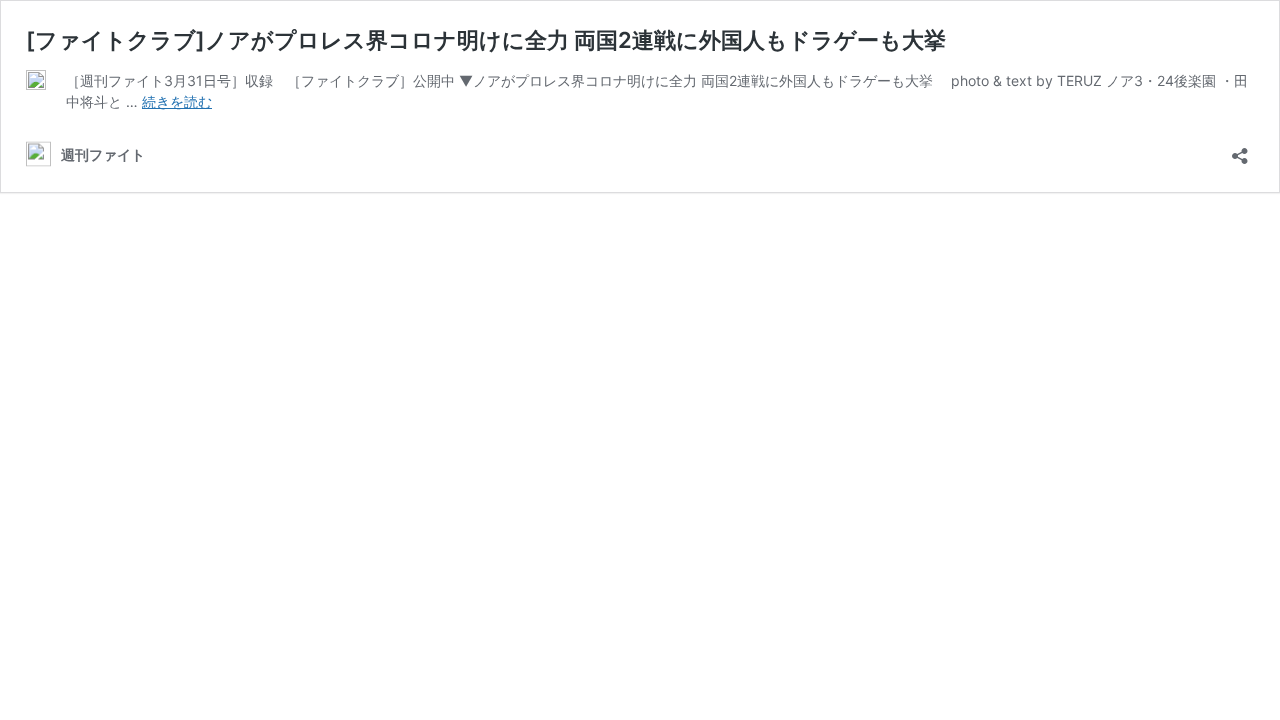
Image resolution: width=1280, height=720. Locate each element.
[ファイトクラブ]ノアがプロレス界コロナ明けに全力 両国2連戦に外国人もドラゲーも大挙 (486, 40)
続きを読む (177, 101)
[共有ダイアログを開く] (1240, 149)
